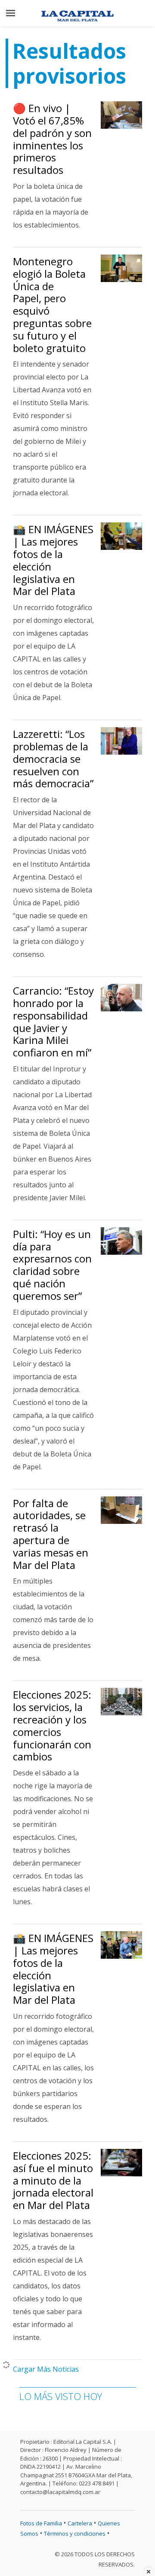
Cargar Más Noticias (46, 2369)
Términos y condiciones (75, 2534)
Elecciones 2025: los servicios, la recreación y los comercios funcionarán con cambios (52, 1725)
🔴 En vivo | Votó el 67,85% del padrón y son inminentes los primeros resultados (52, 139)
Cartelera (80, 2523)
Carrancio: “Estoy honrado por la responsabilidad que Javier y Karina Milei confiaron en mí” (53, 1021)
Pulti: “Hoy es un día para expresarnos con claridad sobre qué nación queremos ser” (52, 1265)
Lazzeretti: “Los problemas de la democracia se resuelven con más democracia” (53, 759)
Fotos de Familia (41, 2523)
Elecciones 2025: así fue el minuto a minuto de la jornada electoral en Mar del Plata (53, 2180)
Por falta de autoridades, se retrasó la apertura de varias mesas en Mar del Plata (51, 1534)
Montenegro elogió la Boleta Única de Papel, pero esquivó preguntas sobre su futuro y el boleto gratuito (52, 305)
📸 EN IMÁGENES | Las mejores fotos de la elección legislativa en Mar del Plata (53, 560)
